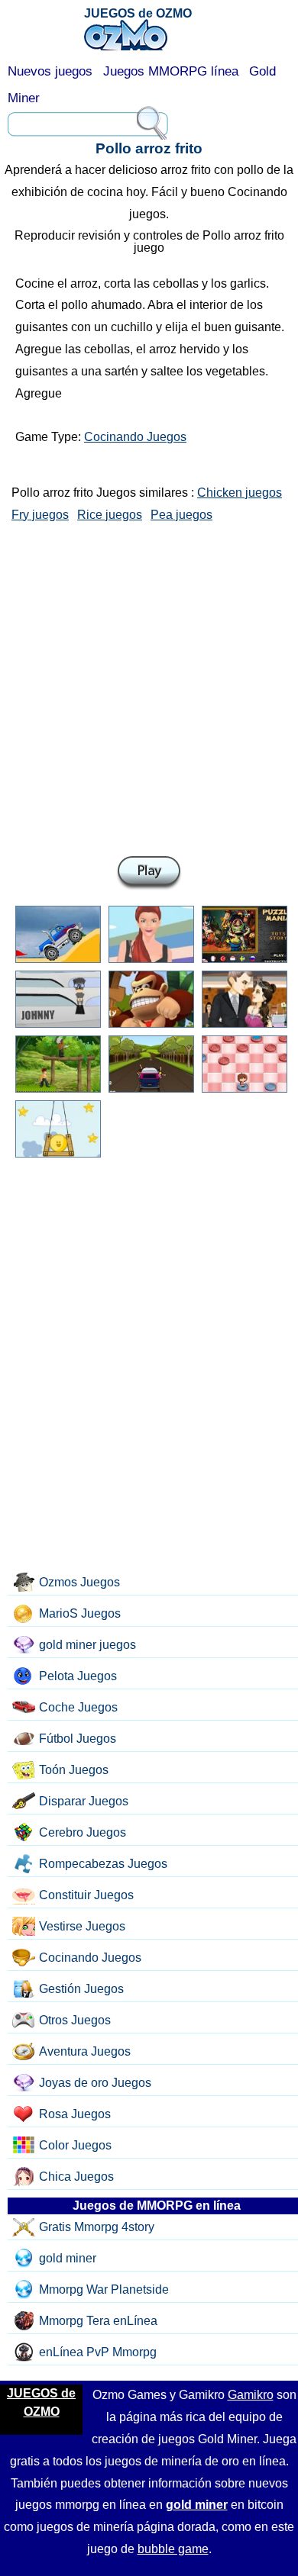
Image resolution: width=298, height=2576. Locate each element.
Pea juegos (181, 515)
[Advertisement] (149, 686)
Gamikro (251, 2395)
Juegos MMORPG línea (171, 71)
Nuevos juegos (50, 71)
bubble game (173, 2549)
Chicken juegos (240, 493)
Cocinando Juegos (135, 437)
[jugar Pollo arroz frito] (149, 873)
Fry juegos (40, 515)
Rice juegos (110, 515)
